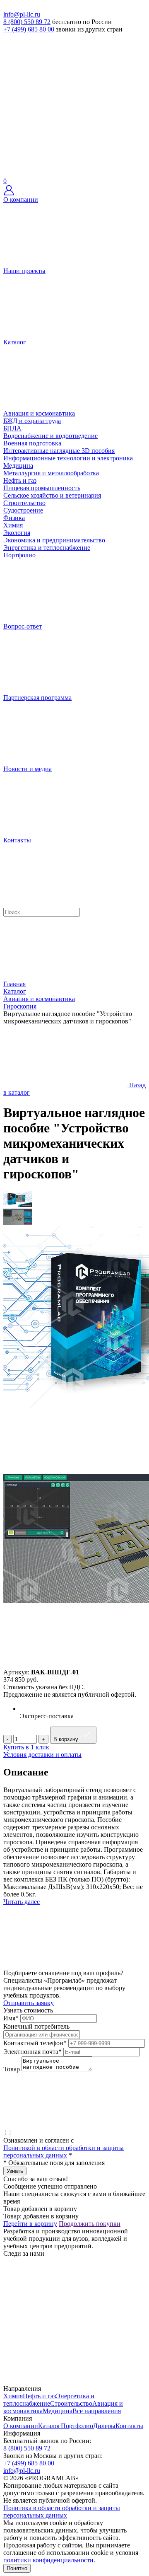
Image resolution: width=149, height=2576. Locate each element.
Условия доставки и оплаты (42, 1755)
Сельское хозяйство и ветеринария (52, 495)
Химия (13, 525)
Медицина (18, 466)
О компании (21, 2426)
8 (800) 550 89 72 (27, 22)
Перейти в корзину (30, 2224)
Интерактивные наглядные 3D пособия (59, 451)
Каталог (49, 2426)
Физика (14, 518)
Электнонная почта (32, 2052)
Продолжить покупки (90, 2224)
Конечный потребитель (36, 2026)
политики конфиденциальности (48, 2560)
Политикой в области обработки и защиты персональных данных (64, 2152)
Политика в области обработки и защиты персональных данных (62, 2512)
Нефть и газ (20, 480)
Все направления (97, 2411)
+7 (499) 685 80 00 (29, 29)
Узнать (15, 2171)
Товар (12, 2069)
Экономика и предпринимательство (54, 540)
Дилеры (104, 2426)
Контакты (129, 2426)
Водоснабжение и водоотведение (50, 436)
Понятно (17, 2568)
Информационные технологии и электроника (68, 458)
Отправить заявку (29, 2003)
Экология (17, 533)
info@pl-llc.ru (22, 14)
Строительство (24, 503)
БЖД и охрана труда (32, 421)
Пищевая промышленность (42, 488)
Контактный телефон (35, 2043)
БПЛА (12, 428)
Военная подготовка (32, 443)
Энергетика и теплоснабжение (47, 548)
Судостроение (23, 510)
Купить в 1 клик (26, 1747)
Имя (11, 2018)
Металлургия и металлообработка (51, 473)
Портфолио (77, 2426)
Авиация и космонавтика (39, 413)
